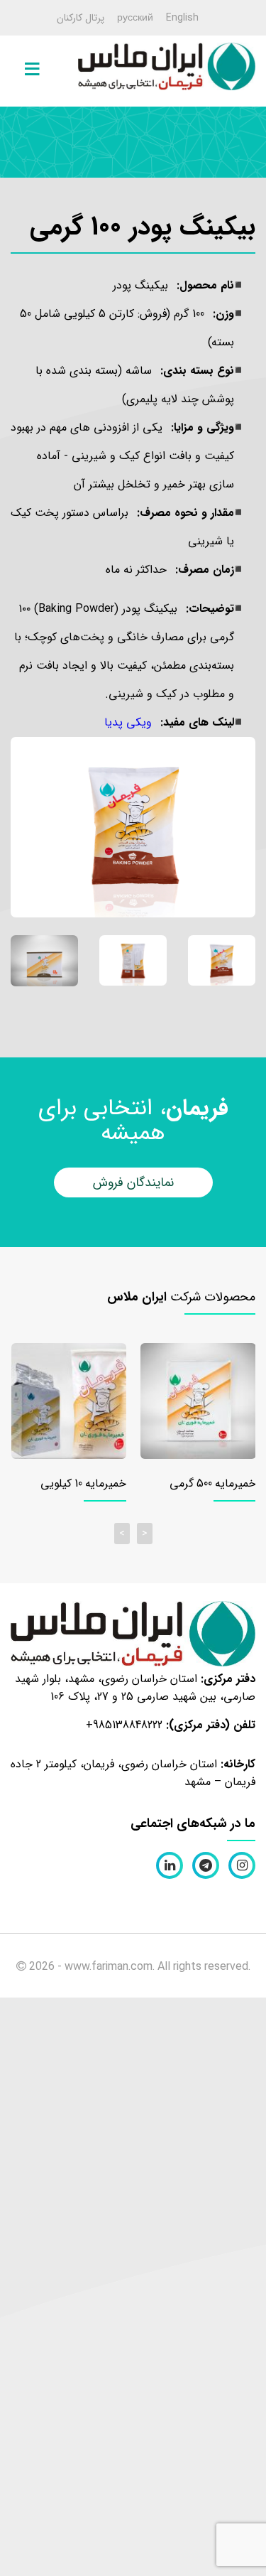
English (182, 18)
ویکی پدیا (128, 722)
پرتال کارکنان (81, 18)
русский (135, 18)
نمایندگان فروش (133, 1182)
